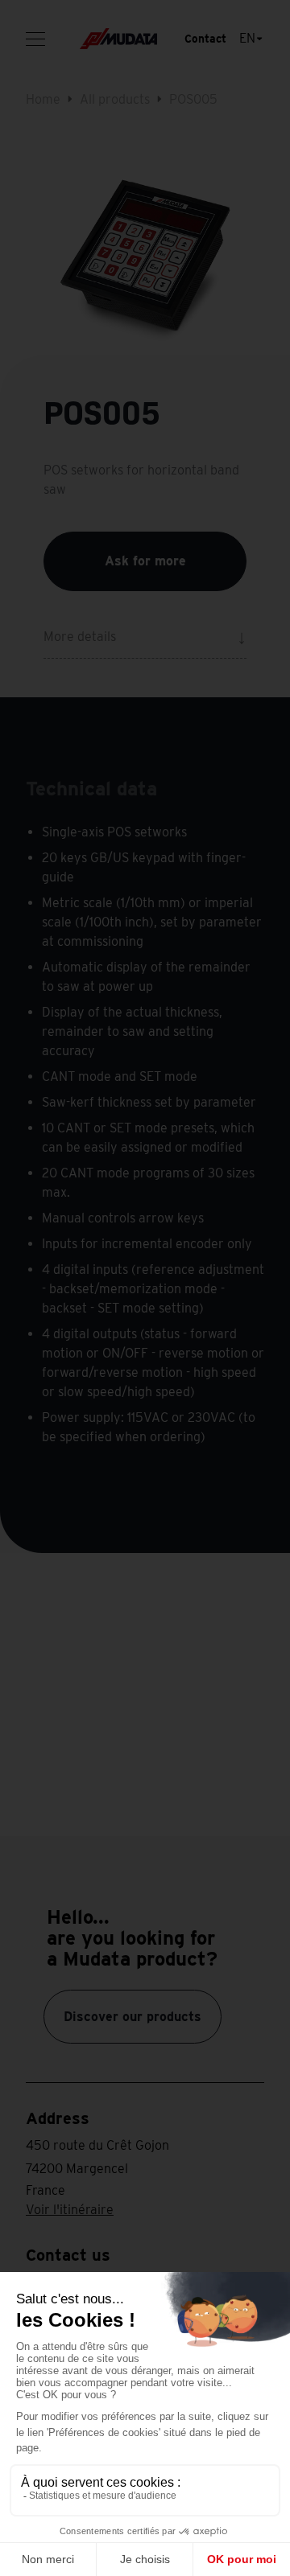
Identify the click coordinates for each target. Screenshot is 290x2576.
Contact (205, 39)
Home (43, 99)
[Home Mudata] (118, 39)
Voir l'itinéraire (70, 2210)
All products (115, 99)
